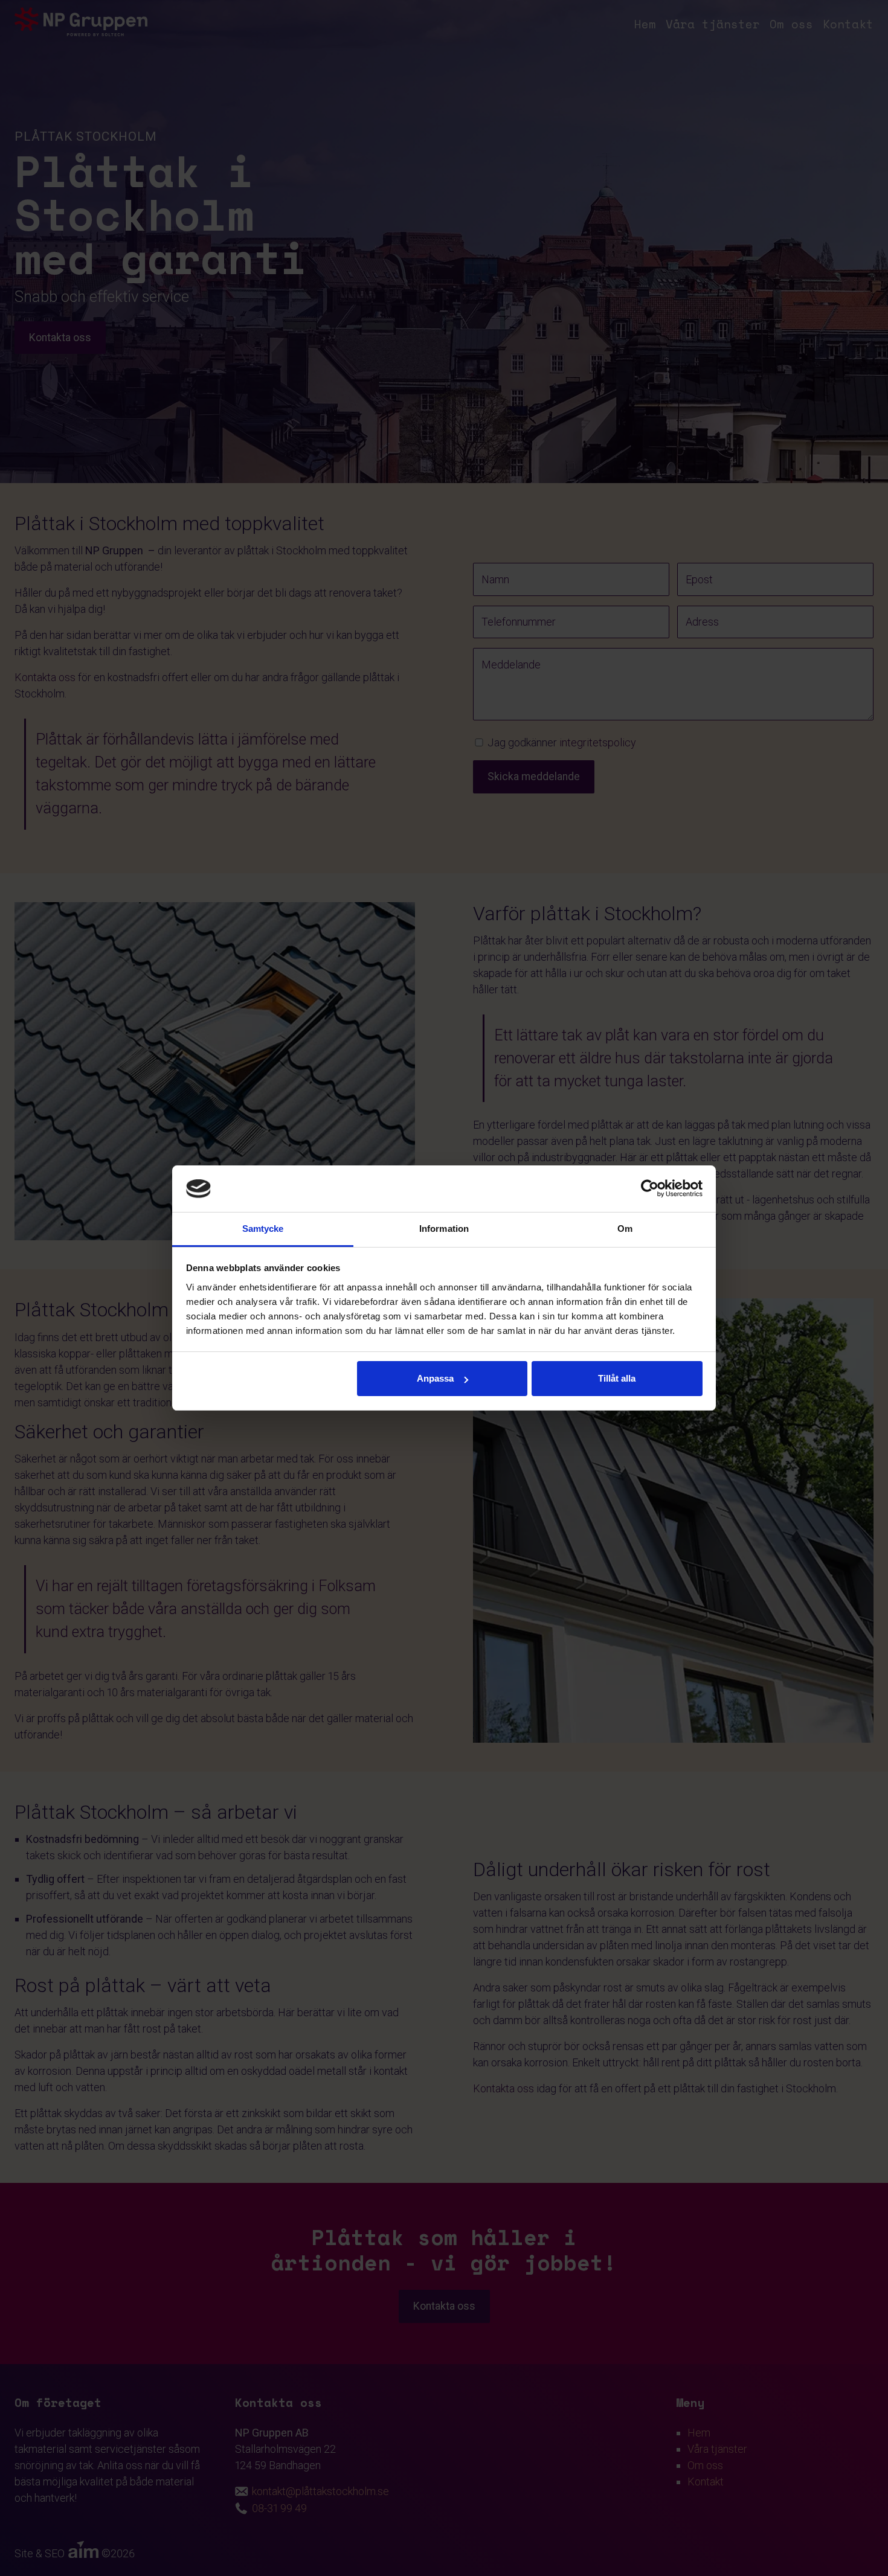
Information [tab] (444, 1229)
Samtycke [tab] (263, 1229)
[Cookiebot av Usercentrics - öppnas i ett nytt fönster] (650, 1189)
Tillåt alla (617, 1378)
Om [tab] (625, 1229)
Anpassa (435, 1378)
